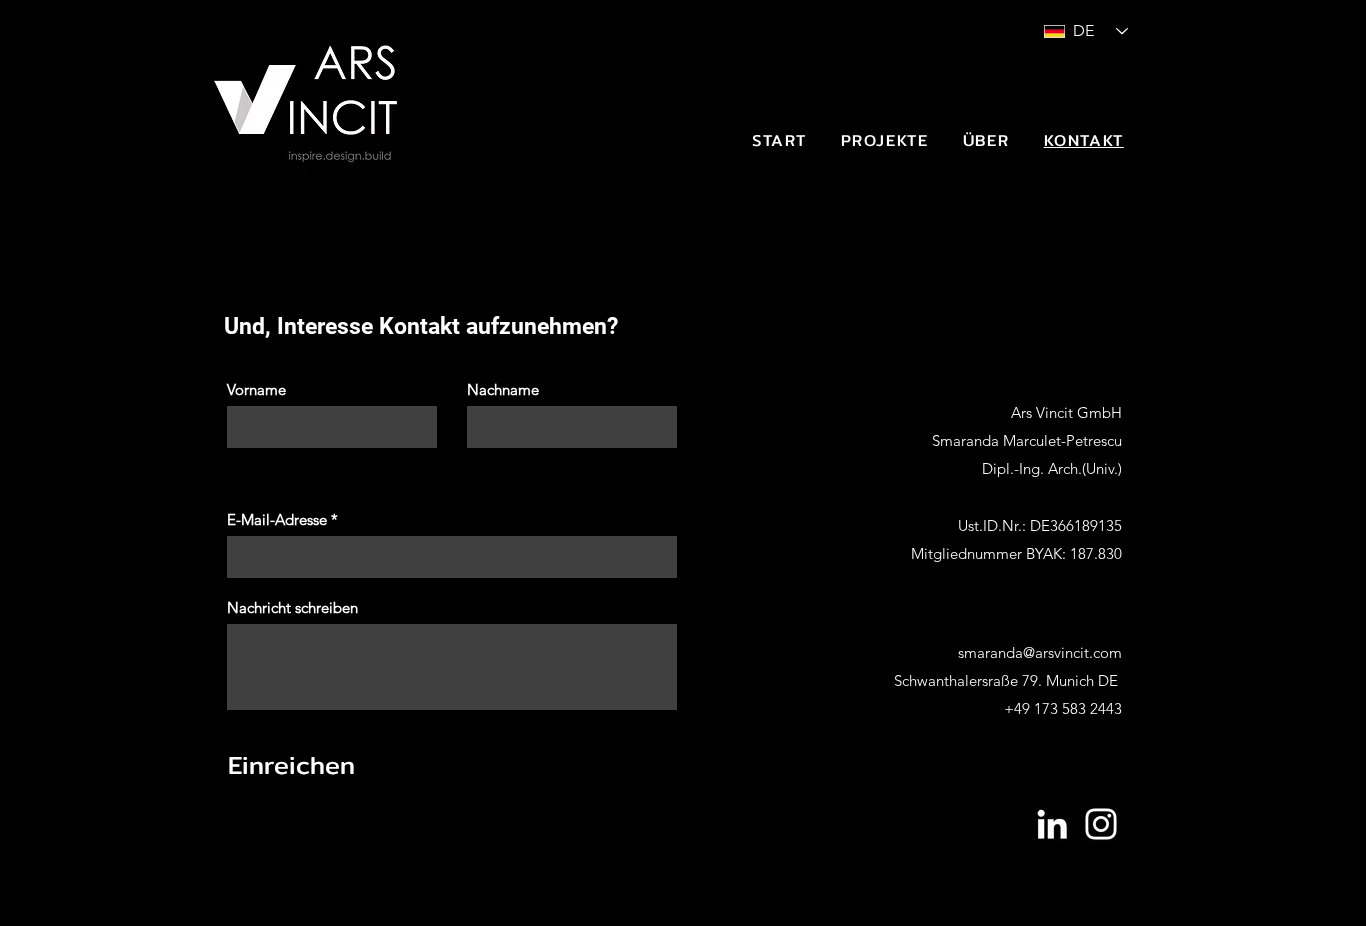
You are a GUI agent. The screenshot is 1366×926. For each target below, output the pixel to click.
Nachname (503, 389)
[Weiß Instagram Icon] (1101, 824)
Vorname (256, 389)
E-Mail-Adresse (277, 519)
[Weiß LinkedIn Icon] (1052, 824)
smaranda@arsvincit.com (1040, 652)
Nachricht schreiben (292, 607)
